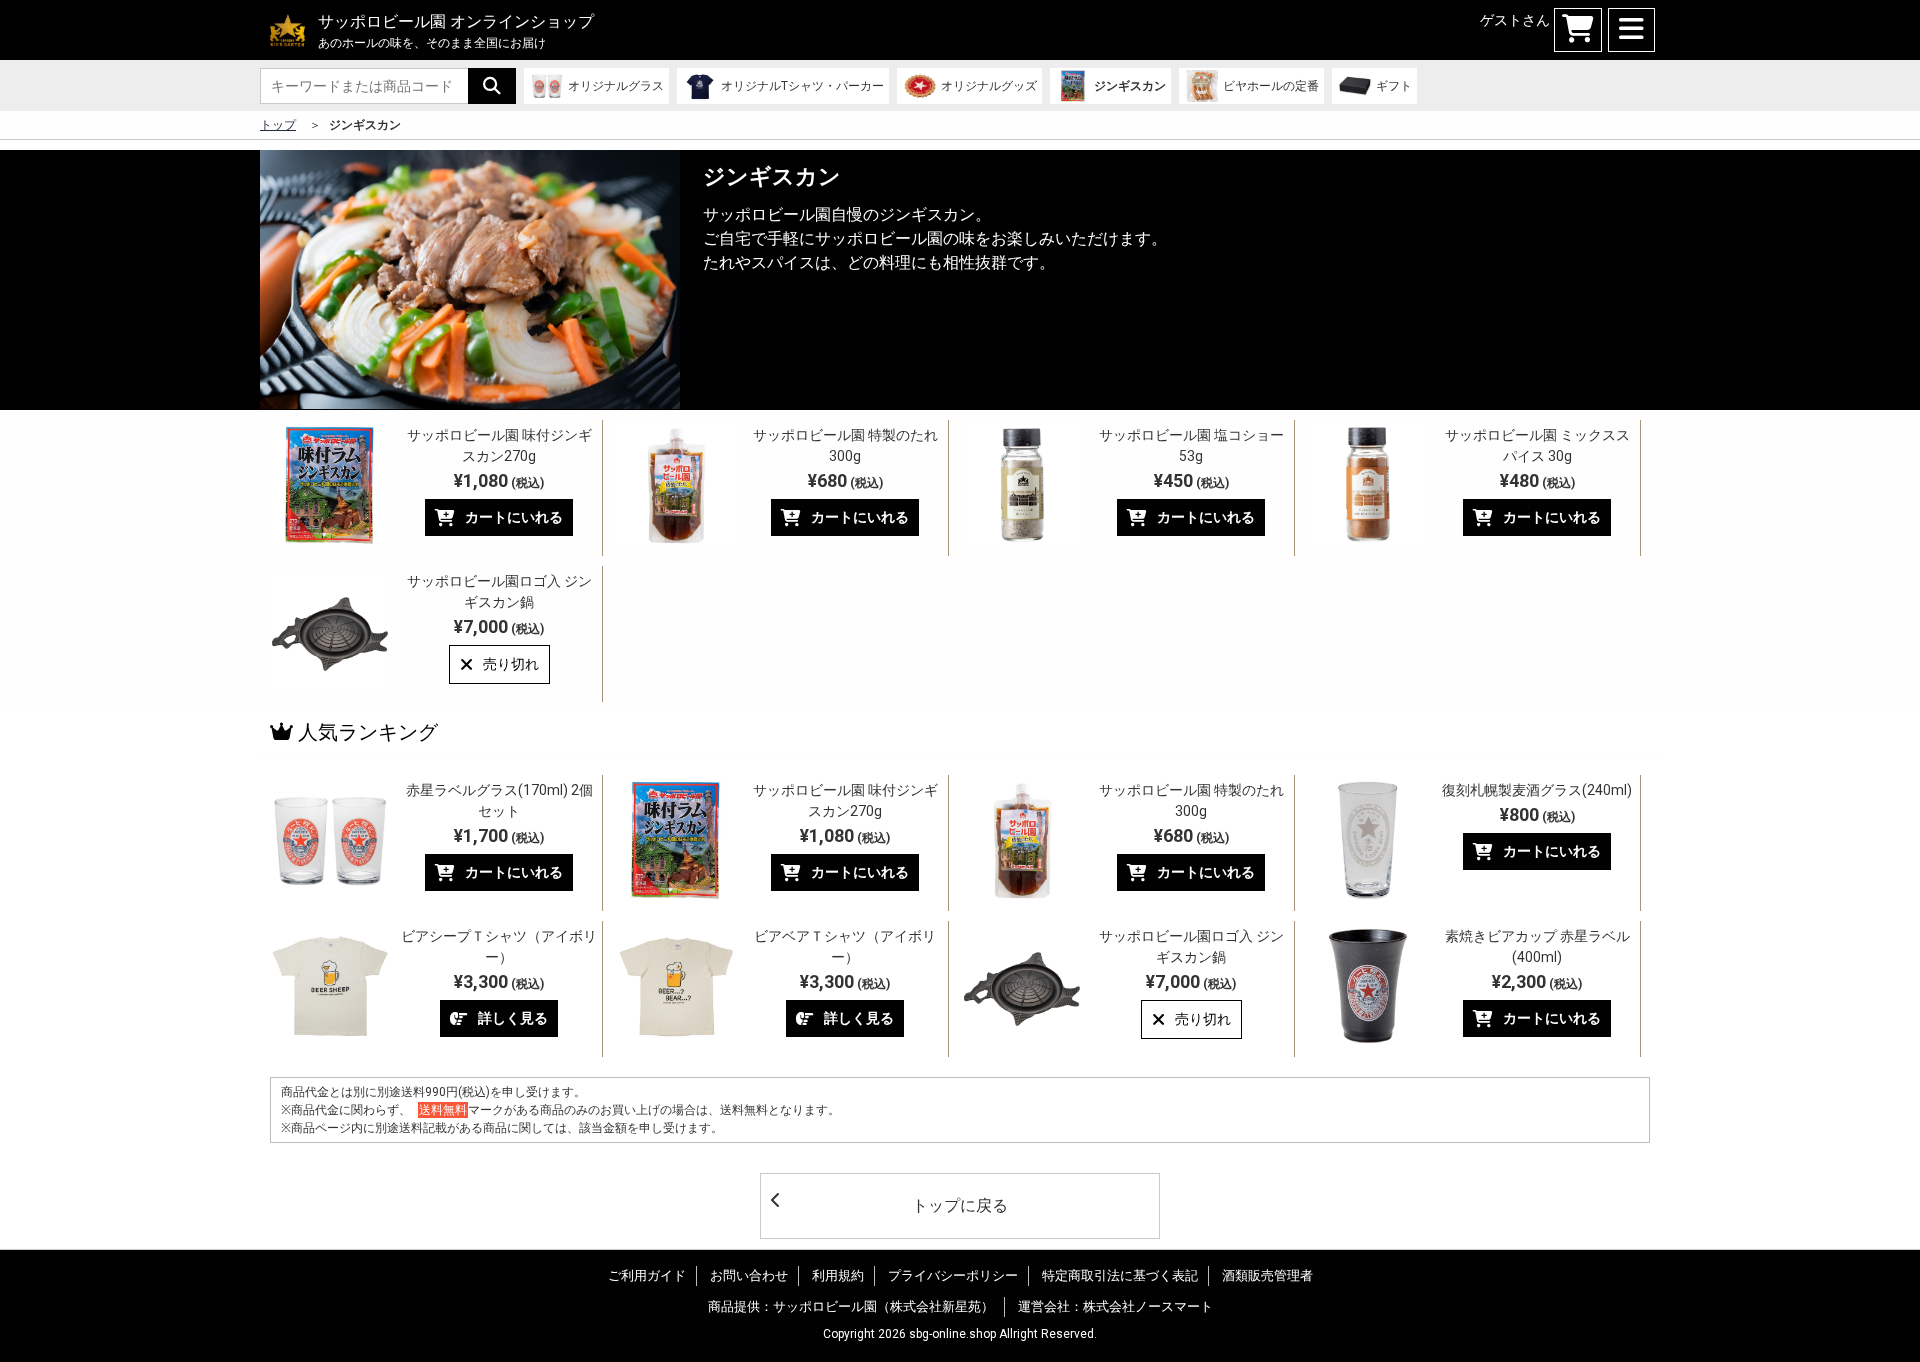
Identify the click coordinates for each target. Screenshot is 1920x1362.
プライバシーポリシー (953, 1275)
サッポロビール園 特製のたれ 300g (845, 445)
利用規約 (838, 1275)
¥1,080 (499, 480)
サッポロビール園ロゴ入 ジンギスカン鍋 (499, 591)
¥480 (1537, 480)
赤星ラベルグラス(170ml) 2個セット (499, 800)
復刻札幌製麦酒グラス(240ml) (1537, 790)
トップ (278, 125)
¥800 (1537, 814)
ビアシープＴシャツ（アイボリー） (499, 946)
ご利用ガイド (647, 1275)
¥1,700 (499, 835)
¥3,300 (499, 981)
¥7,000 (499, 626)
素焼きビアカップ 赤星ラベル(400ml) (1537, 946)
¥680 (845, 480)
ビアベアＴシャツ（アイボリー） (845, 946)
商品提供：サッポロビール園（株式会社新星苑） (851, 1306)
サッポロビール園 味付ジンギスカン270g (499, 445)
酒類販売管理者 (1267, 1275)
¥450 (1191, 480)
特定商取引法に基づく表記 (1120, 1275)
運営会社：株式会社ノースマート (1115, 1306)
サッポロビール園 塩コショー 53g (1191, 445)
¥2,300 (1537, 981)
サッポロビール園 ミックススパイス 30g (1537, 445)
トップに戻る (960, 1205)
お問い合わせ (749, 1275)
